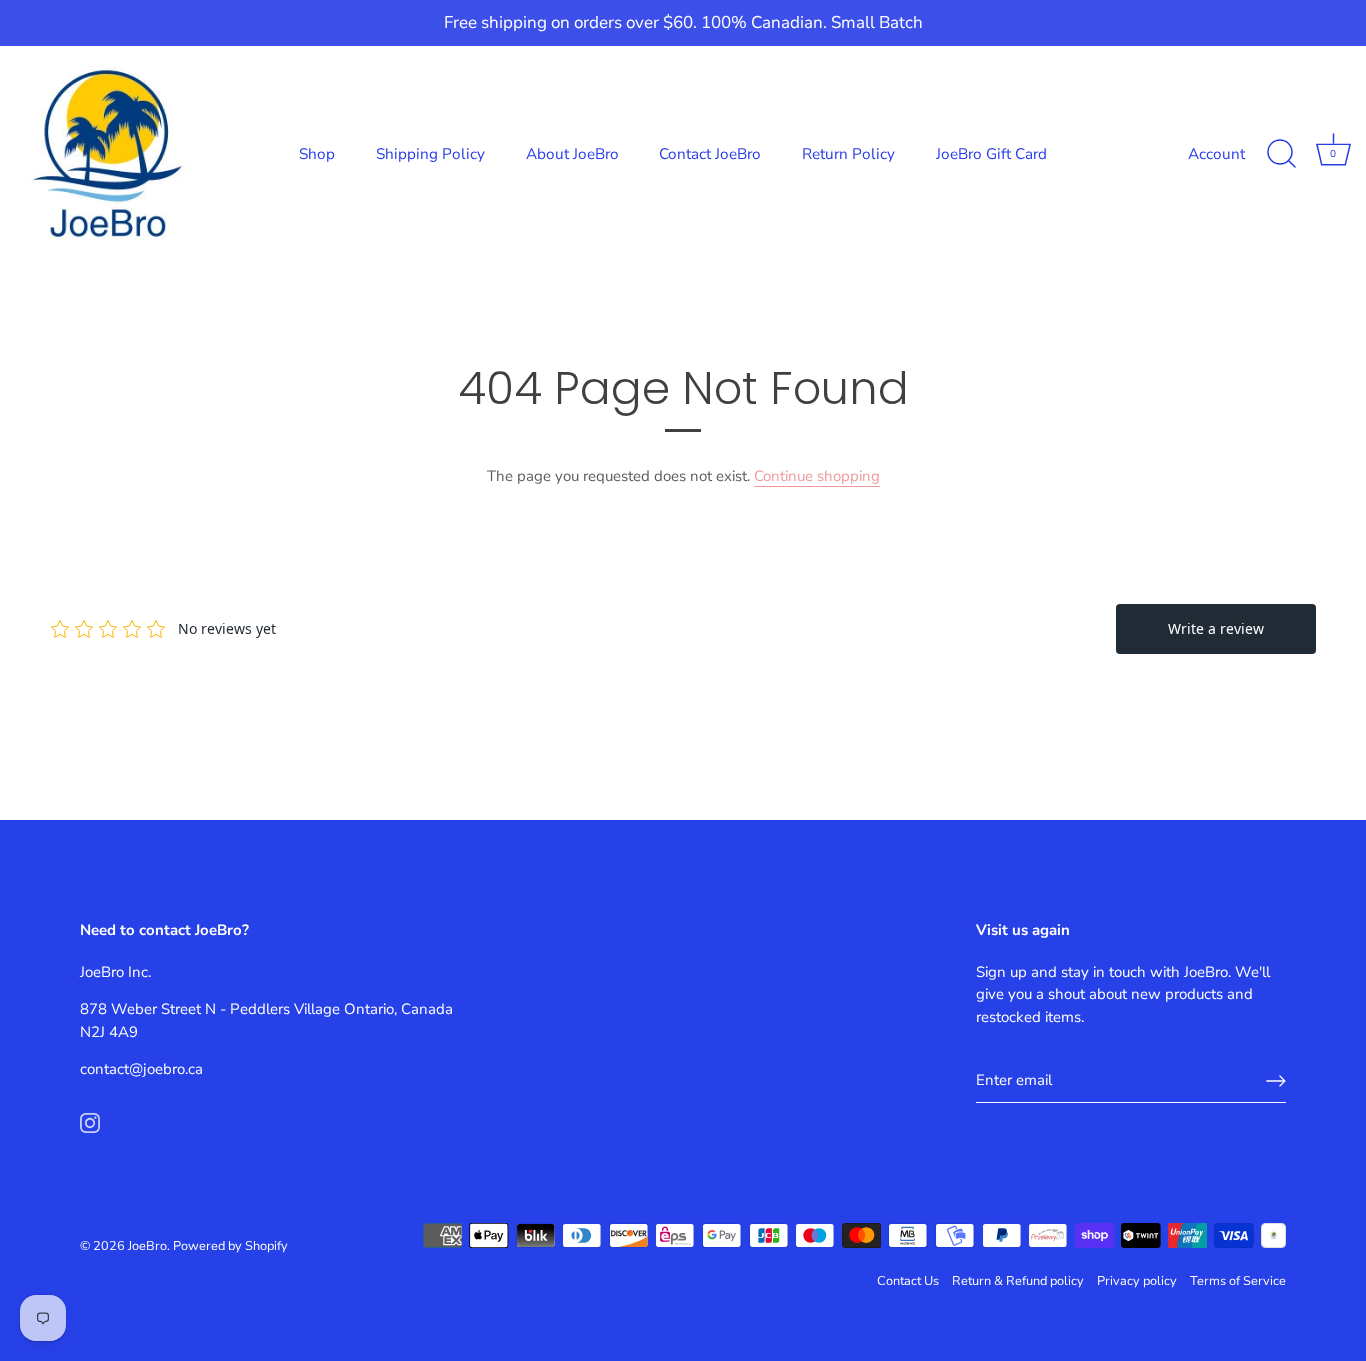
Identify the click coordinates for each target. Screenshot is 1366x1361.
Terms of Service (1238, 1281)
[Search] (1281, 154)
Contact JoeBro (710, 154)
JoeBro (147, 1246)
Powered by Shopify (230, 1246)
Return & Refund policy (1018, 1281)
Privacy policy (1137, 1281)
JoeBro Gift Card (991, 154)
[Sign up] (1276, 1081)
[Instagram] (90, 1122)
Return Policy (848, 154)
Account (1216, 154)
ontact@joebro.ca (145, 1069)
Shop (317, 154)
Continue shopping (817, 476)
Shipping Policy (430, 154)
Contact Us (908, 1281)
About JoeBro (572, 154)
